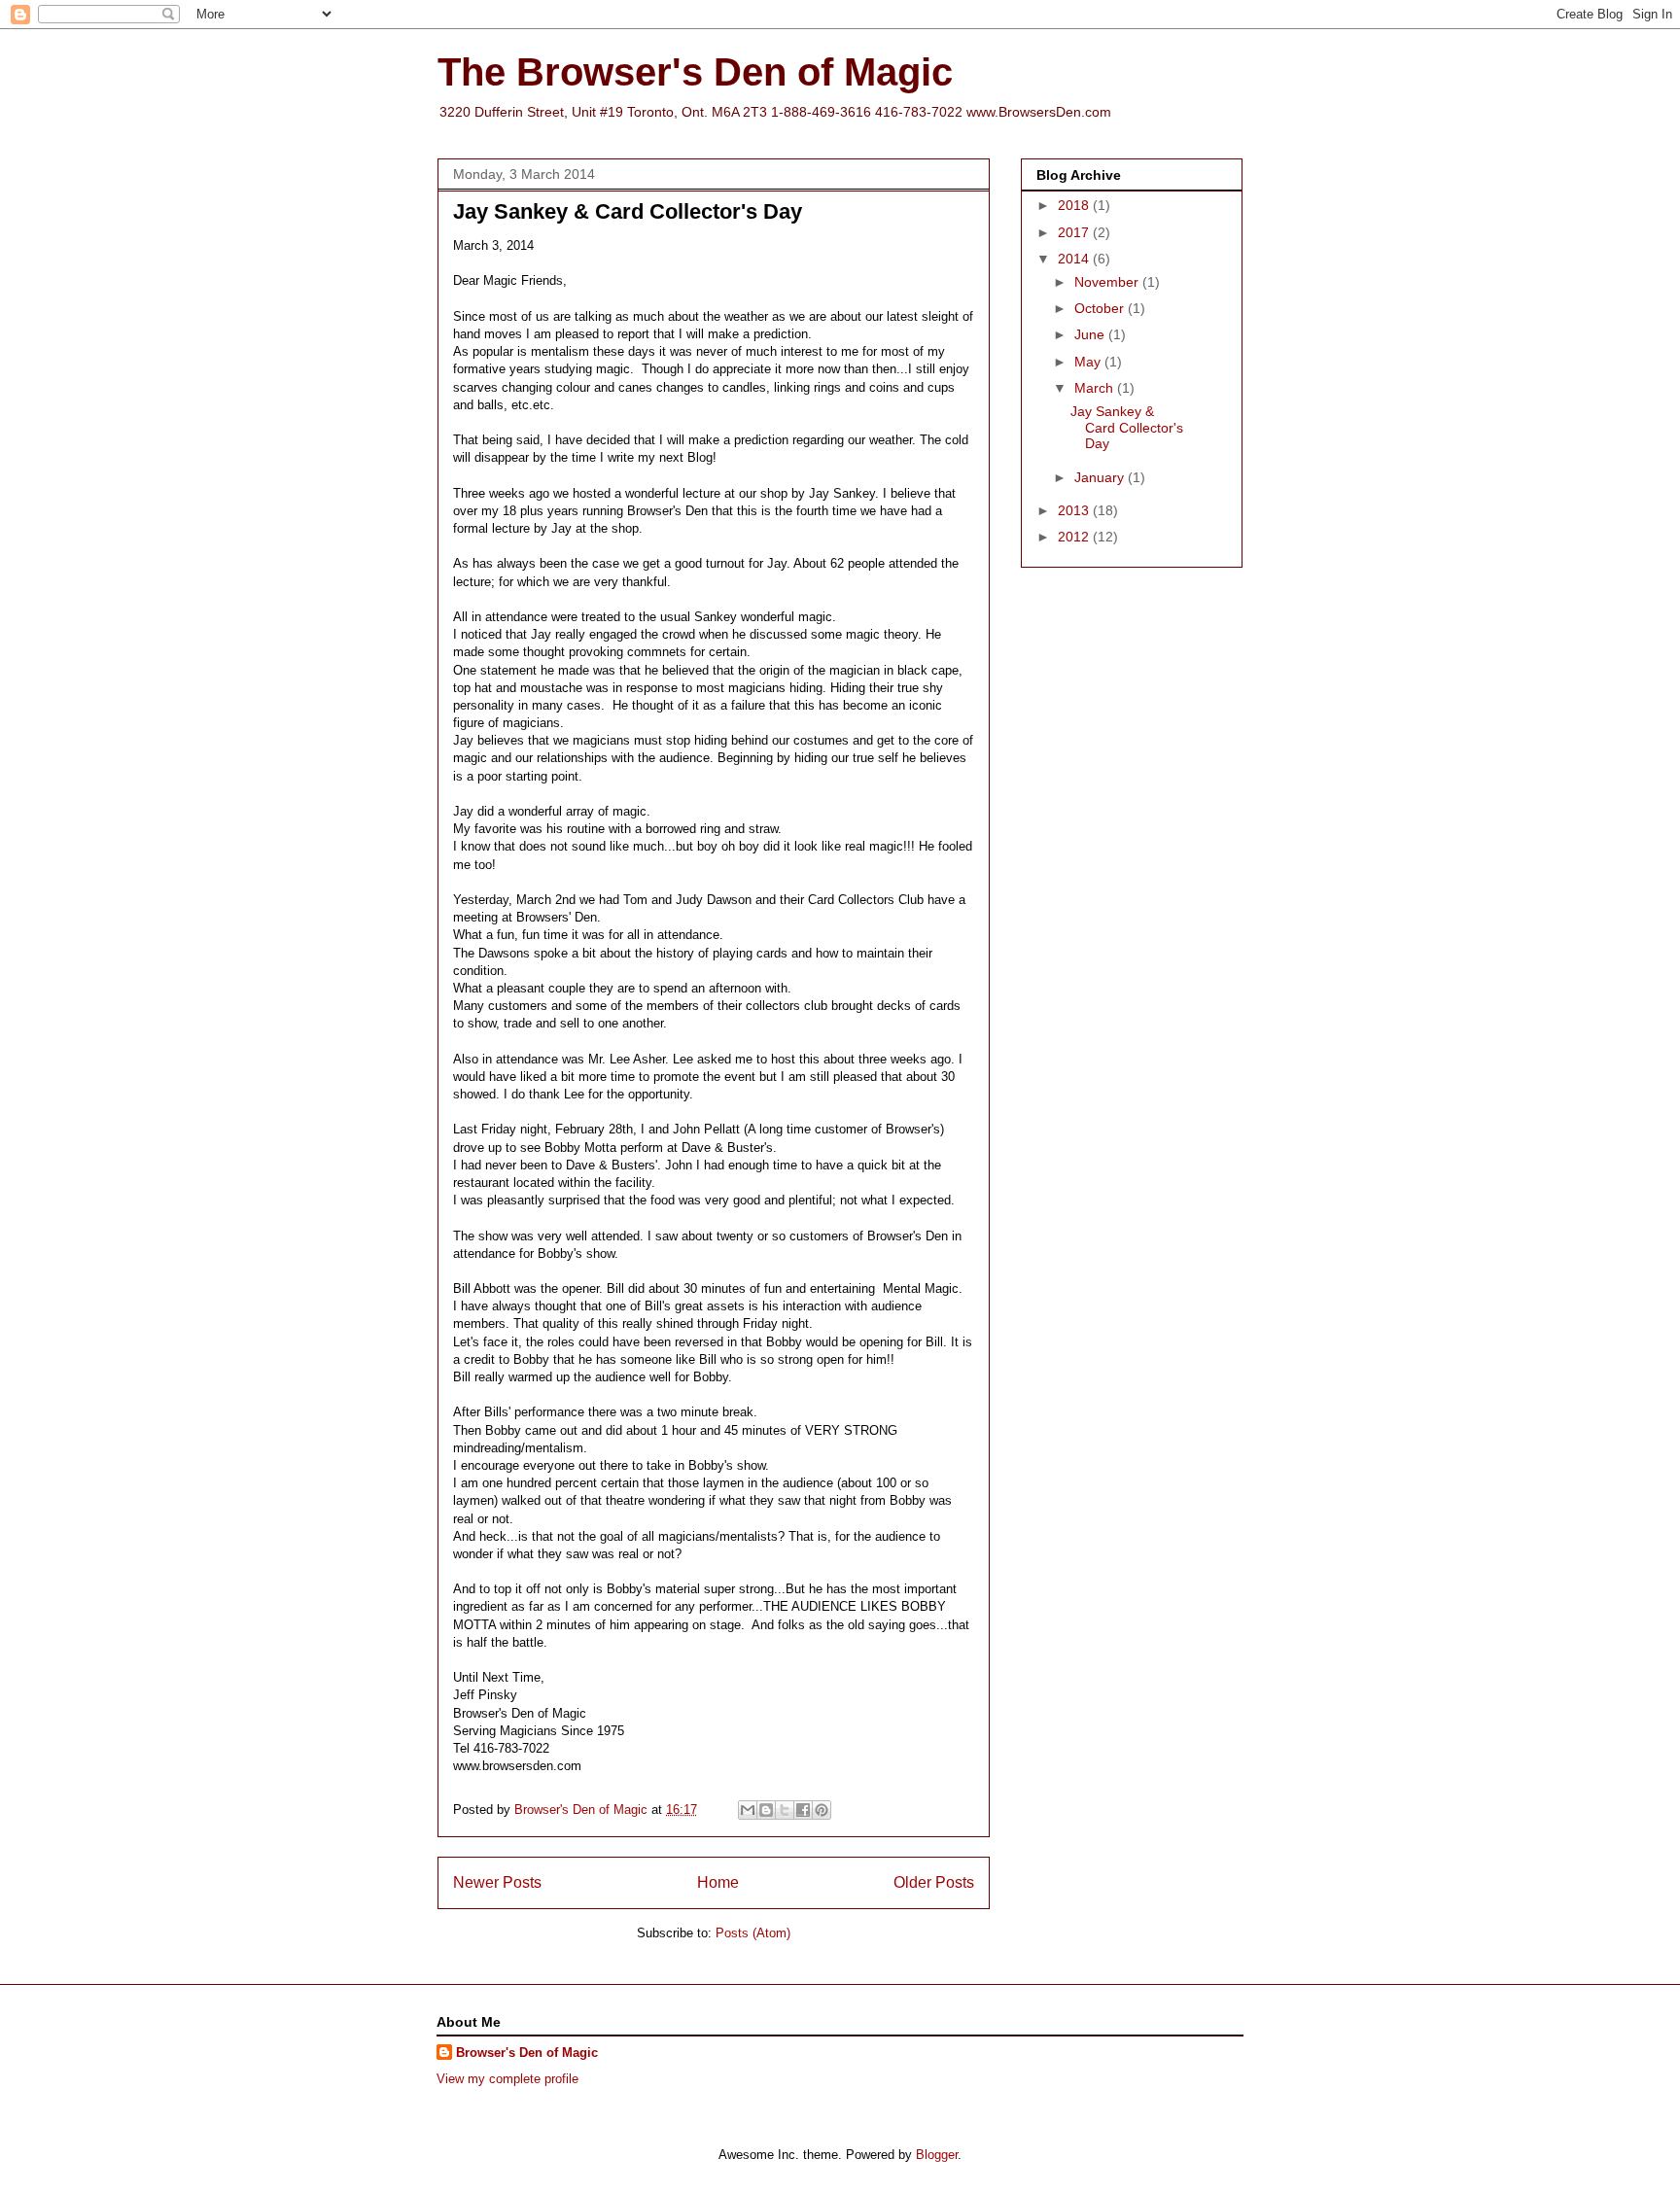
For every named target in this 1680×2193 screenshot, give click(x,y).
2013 (1075, 510)
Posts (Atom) (753, 1933)
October (1101, 308)
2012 (1075, 537)
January (1101, 477)
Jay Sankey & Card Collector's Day (628, 211)
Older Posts (934, 1882)
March (1096, 388)
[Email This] (748, 1810)
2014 (1075, 259)
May (1089, 362)
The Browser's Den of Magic (695, 72)
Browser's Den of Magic (527, 2053)
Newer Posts (497, 1882)
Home (718, 1882)
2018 (1075, 205)
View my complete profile (507, 2079)
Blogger (937, 2155)
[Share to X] (785, 1810)
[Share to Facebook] (803, 1810)
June (1091, 334)
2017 (1075, 232)
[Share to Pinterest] (822, 1810)
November (1108, 282)
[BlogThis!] (766, 1810)
